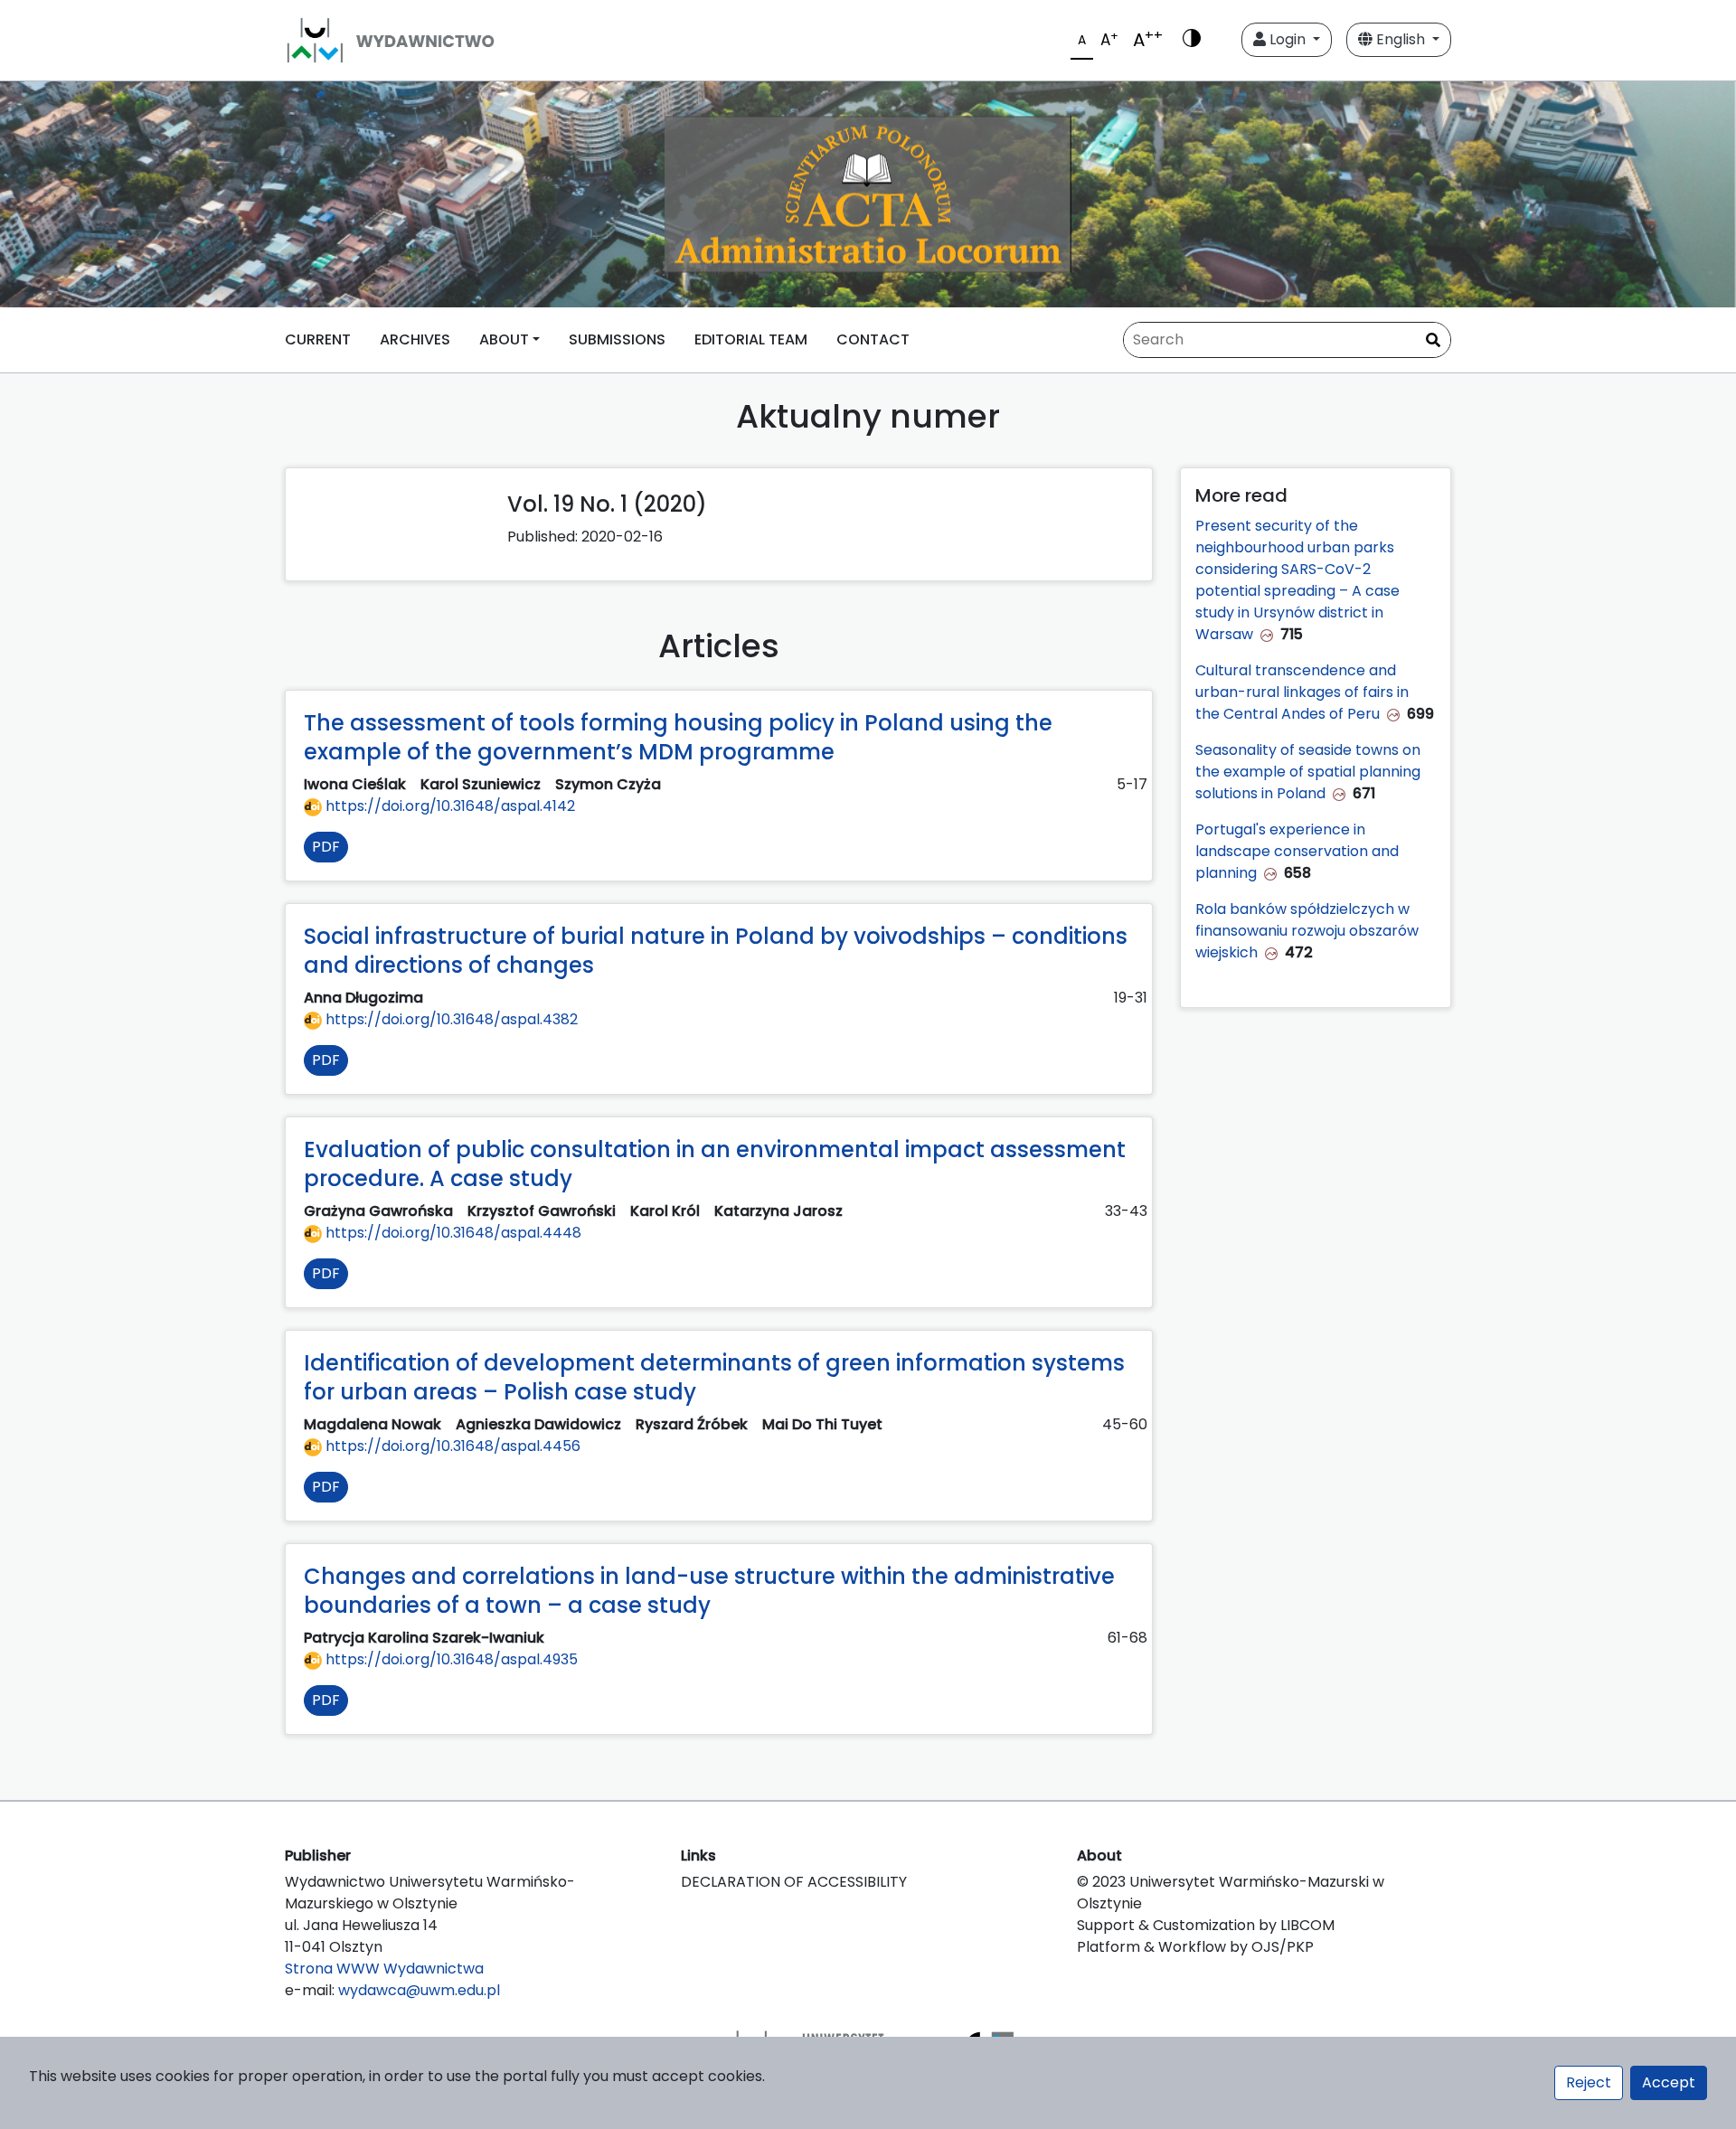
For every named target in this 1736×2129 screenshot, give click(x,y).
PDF (326, 847)
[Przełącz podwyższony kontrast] (1192, 40)
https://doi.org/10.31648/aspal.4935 (450, 1659)
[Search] (1433, 341)
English (1401, 39)
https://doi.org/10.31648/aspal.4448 (452, 1233)
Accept (1669, 2082)
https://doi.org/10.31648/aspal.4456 (451, 1446)
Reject (1589, 2082)
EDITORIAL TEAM (751, 339)
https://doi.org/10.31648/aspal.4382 (450, 1019)
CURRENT (318, 339)
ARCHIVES (415, 339)
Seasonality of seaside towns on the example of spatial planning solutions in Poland (1308, 772)
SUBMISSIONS (617, 339)
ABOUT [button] (504, 339)
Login (1288, 39)
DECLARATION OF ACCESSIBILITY (794, 1882)
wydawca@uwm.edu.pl (419, 1990)
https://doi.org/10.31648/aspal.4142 (448, 806)
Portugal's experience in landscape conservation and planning (1297, 851)
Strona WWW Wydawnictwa (384, 1969)
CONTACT (873, 339)
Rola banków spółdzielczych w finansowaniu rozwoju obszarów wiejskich (1307, 931)
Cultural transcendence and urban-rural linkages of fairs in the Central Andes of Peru (1302, 692)
